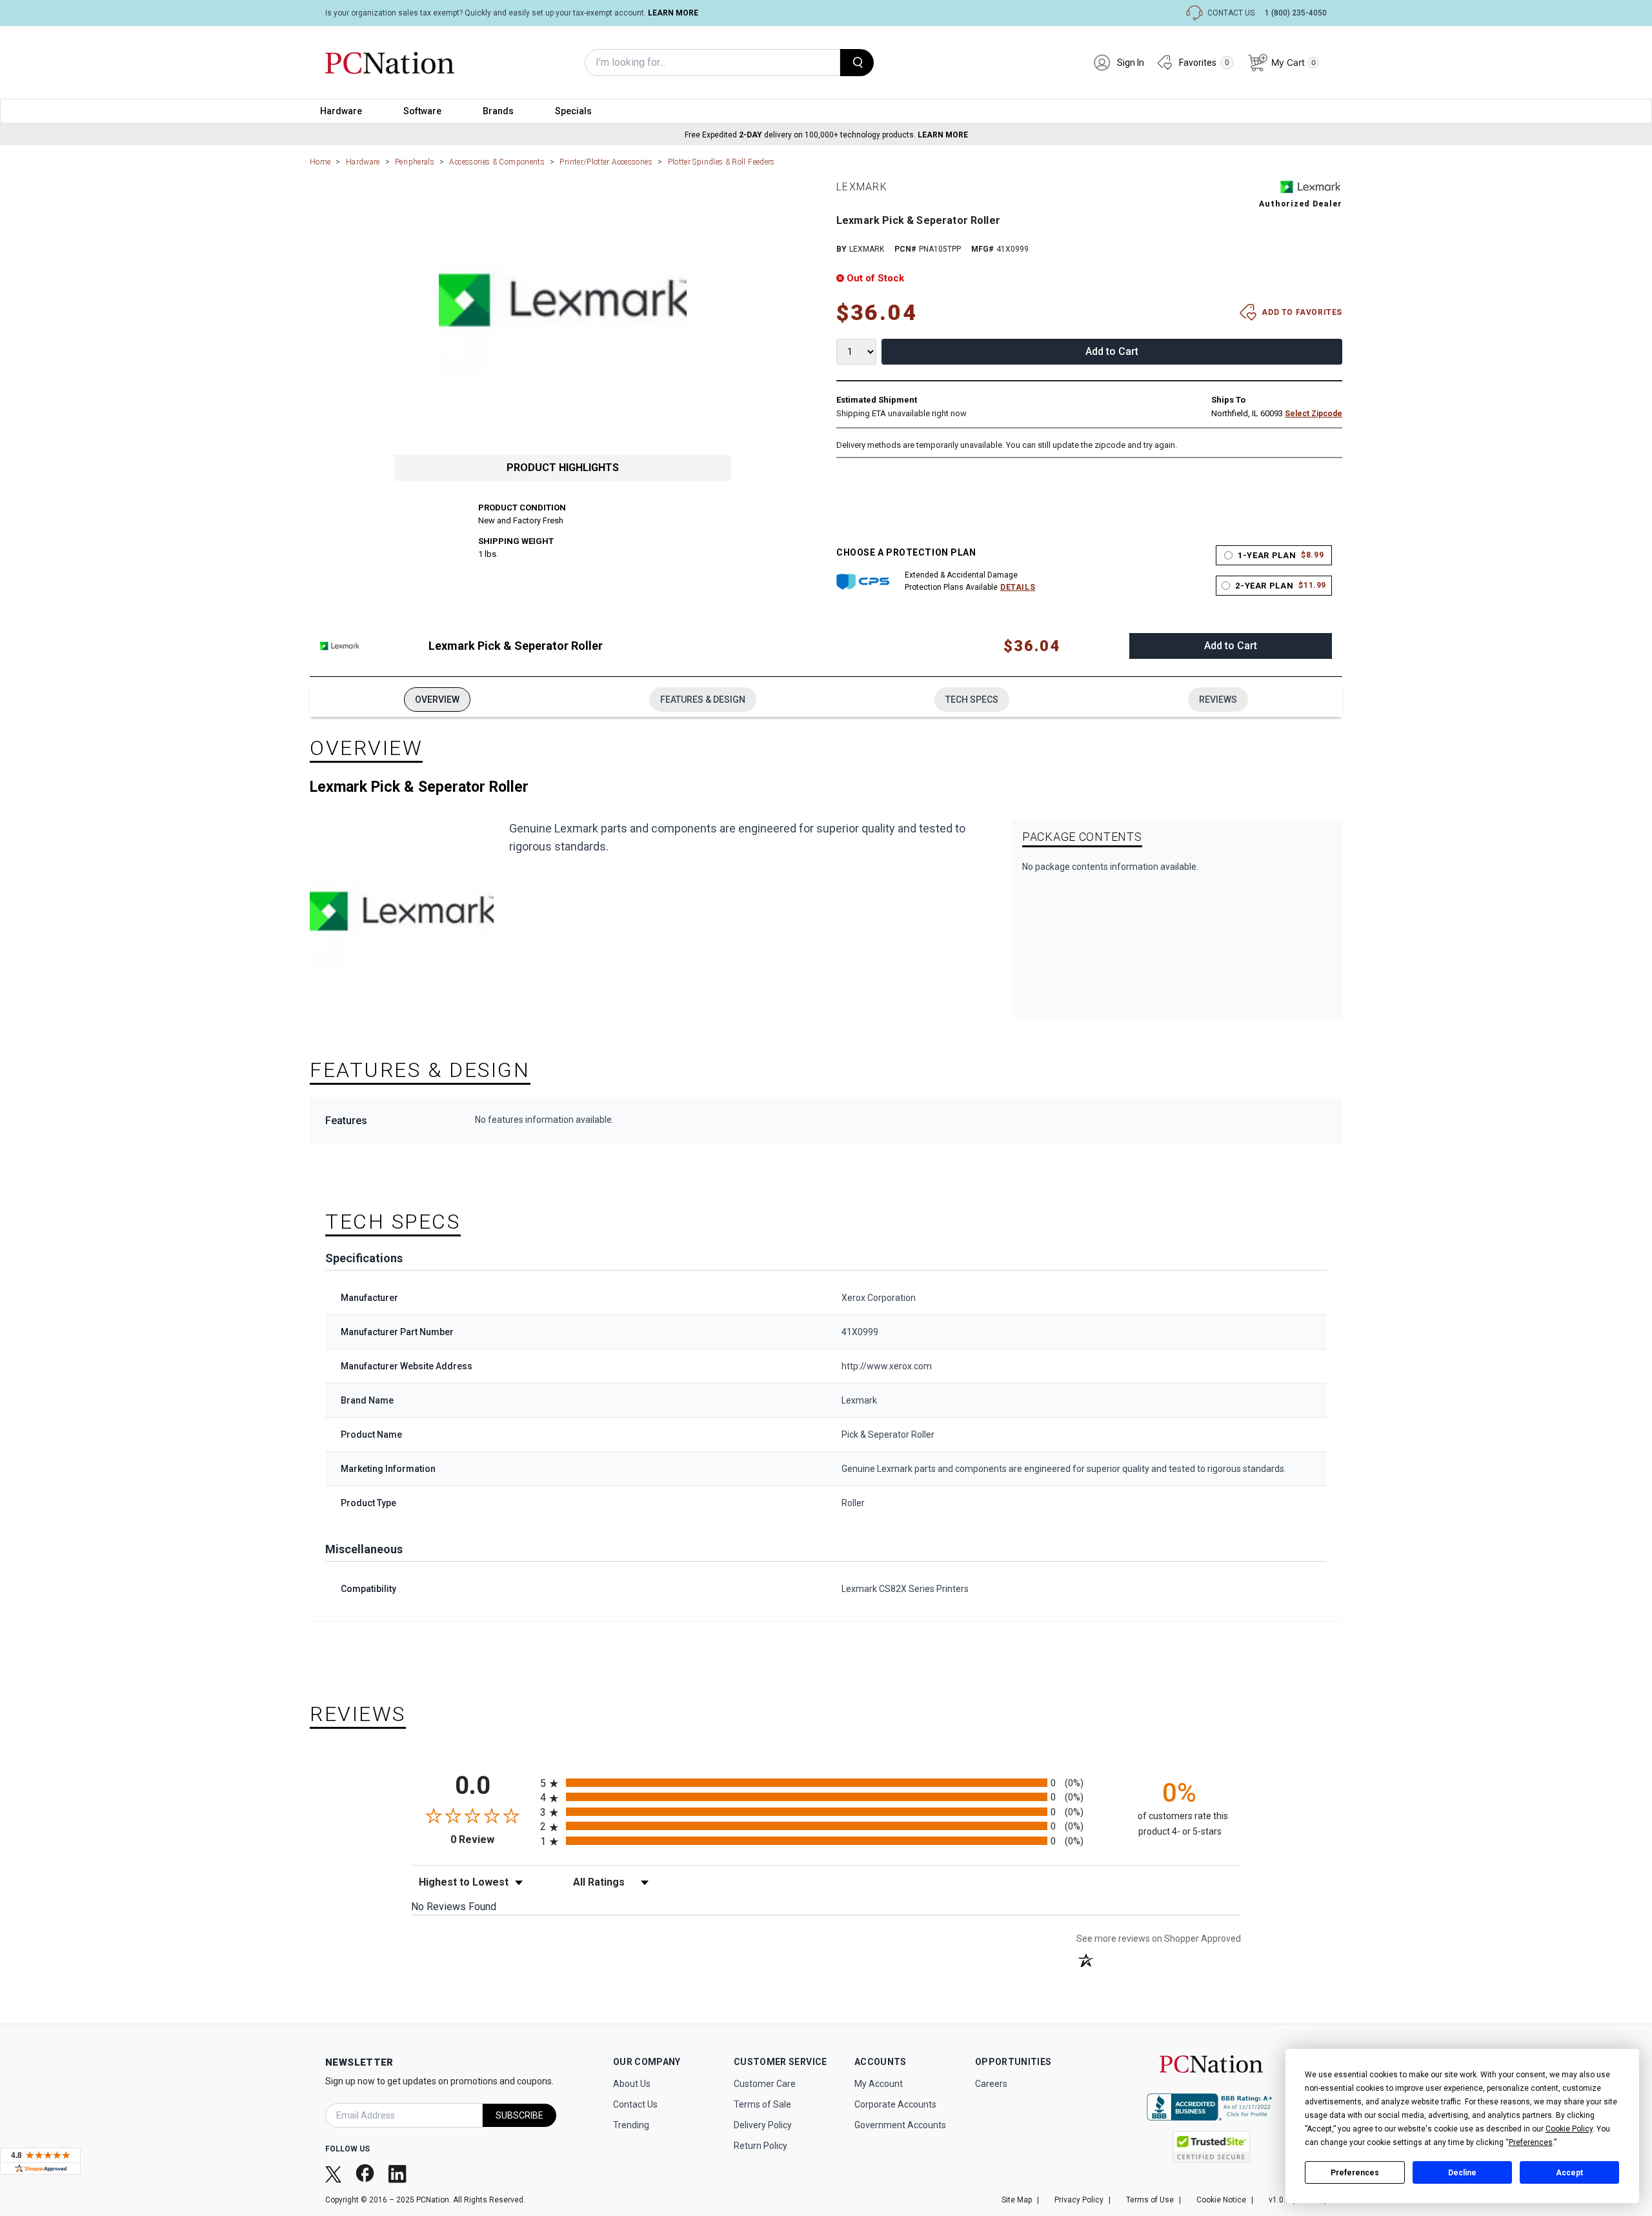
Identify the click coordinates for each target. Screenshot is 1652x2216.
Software (422, 111)
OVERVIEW (437, 700)
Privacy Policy (1079, 2200)
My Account (879, 2084)
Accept (1569, 2173)
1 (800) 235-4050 (1296, 13)
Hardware (341, 111)
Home (320, 162)
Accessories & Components (497, 162)
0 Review (492, 1839)
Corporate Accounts (895, 2104)
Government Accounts (900, 2125)
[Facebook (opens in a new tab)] (366, 2173)
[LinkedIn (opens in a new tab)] (399, 2173)
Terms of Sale (762, 2104)
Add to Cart (1112, 351)
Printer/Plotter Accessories (606, 162)
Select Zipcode (1314, 414)
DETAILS (1018, 587)
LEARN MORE (673, 13)
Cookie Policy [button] (1569, 2129)
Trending (631, 2125)
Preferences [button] (1531, 2142)
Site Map (1017, 2200)
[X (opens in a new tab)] (335, 2173)
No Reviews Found (454, 1907)
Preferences (1355, 2173)
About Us (632, 2084)
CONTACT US (1231, 13)
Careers (991, 2084)
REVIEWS (1218, 700)
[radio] (826, 1783)
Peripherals (415, 162)
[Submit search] (857, 63)
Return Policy (761, 2146)
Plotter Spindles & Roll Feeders (721, 162)
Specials (573, 111)
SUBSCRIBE (519, 2115)
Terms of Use (1150, 2200)
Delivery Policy (763, 2125)
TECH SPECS (972, 700)
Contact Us (635, 2104)
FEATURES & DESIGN (703, 700)
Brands (498, 111)
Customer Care (765, 2084)
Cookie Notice (1221, 2200)
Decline (1462, 2173)
